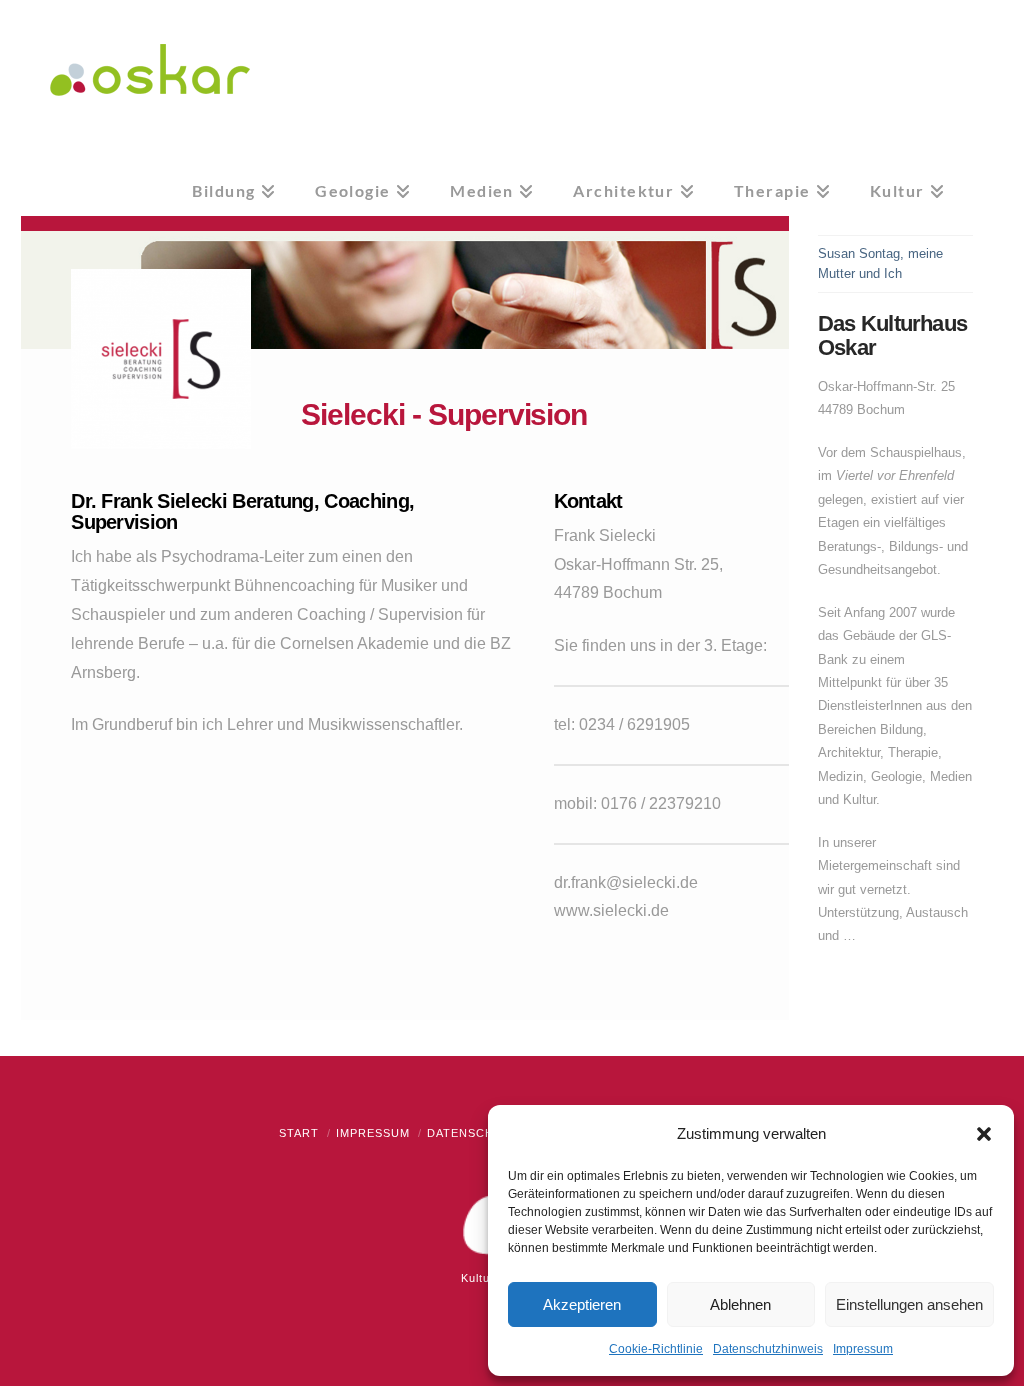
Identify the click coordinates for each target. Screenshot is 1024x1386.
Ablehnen (740, 1304)
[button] (984, 1134)
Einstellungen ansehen (909, 1304)
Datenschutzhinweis (768, 1349)
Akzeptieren (582, 1304)
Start (299, 1133)
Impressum (863, 1349)
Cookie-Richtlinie (656, 1349)
